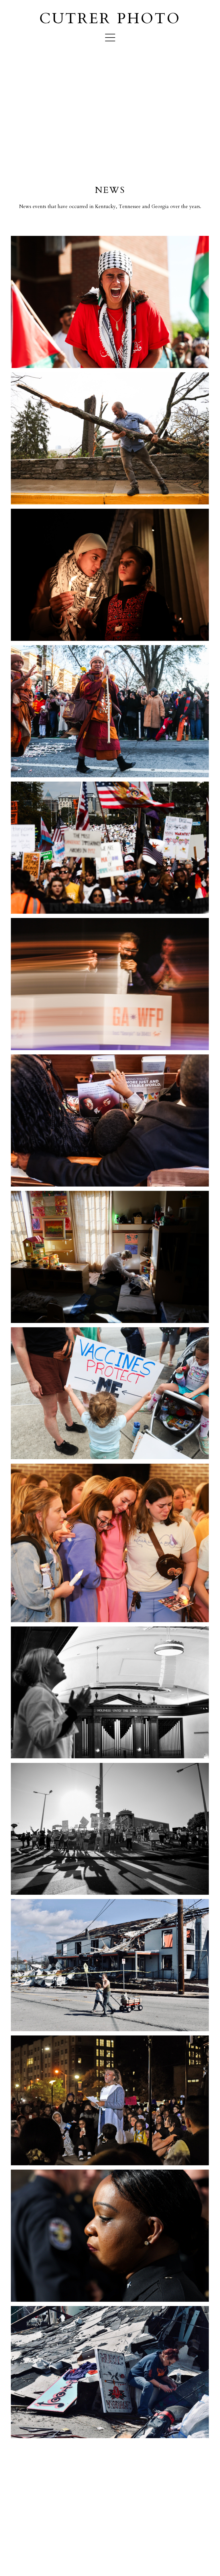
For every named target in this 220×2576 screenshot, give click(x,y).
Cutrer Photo (110, 19)
